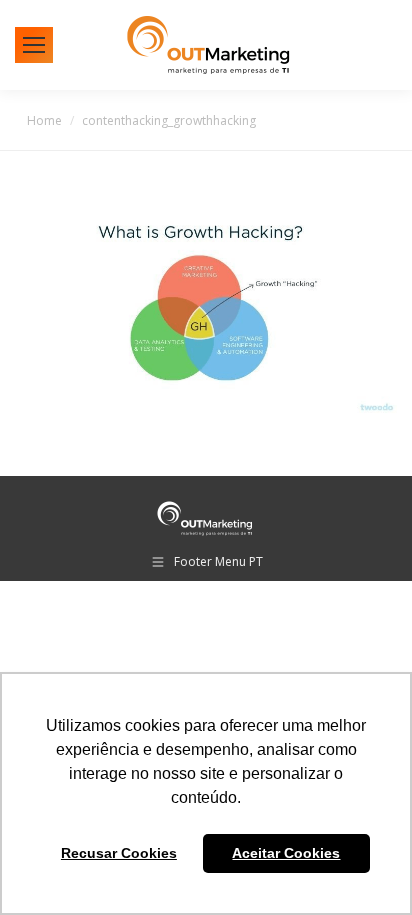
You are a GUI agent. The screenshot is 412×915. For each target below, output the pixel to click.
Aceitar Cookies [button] (286, 853)
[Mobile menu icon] (34, 45)
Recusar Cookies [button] (119, 853)
